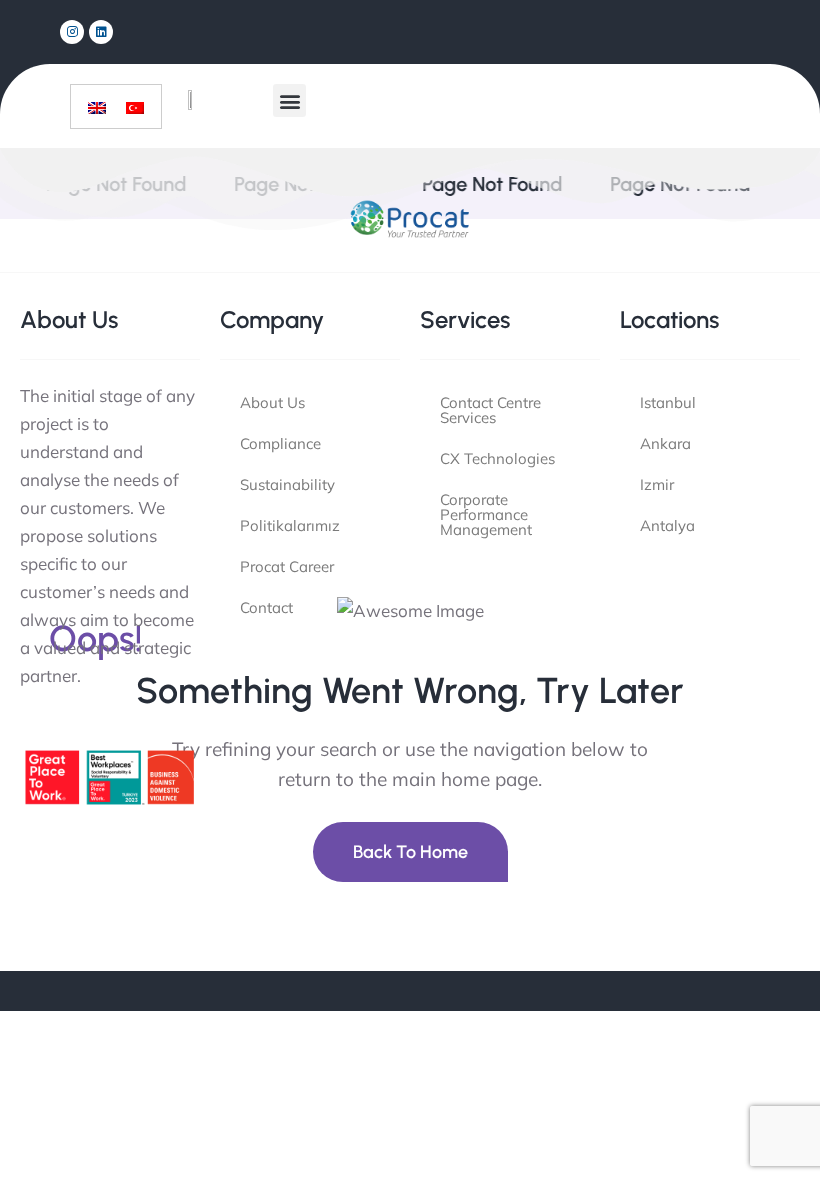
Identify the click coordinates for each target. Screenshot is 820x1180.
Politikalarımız (290, 525)
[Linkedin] (101, 32)
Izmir (657, 484)
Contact (266, 607)
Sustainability (287, 484)
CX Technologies (497, 458)
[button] (289, 100)
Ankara (665, 443)
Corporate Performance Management (486, 514)
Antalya (667, 525)
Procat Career (287, 566)
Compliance (280, 443)
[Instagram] (72, 32)
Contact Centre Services (490, 410)
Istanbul (668, 402)
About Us (272, 402)
